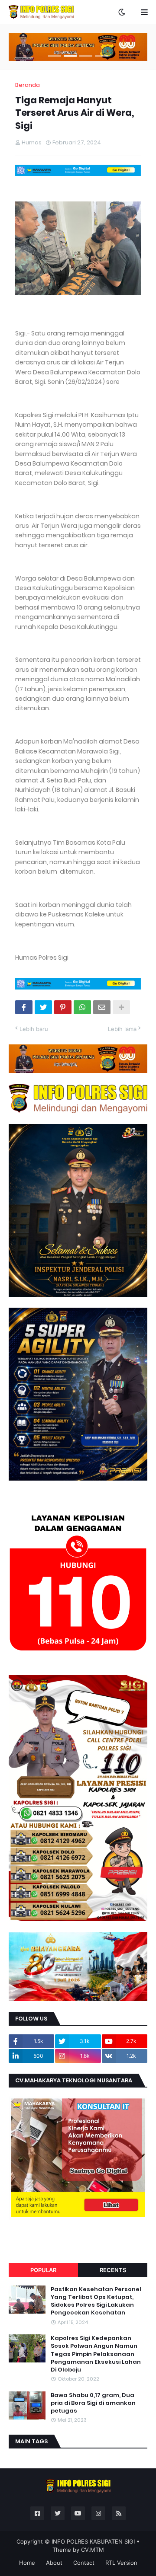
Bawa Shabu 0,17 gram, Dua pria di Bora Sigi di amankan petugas (93, 2403)
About (54, 2563)
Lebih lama (122, 1029)
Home (27, 2563)
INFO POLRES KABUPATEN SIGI (93, 2541)
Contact (84, 2563)
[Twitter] (43, 1007)
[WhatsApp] (82, 1007)
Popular (43, 2270)
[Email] (102, 1007)
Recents (113, 2270)
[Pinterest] (63, 1007)
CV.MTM (93, 2550)
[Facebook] (24, 1007)
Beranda (28, 85)
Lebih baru (34, 1029)
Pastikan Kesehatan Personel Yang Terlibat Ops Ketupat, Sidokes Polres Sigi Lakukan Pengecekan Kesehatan (96, 2301)
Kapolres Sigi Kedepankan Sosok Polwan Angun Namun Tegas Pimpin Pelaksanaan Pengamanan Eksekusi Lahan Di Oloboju (96, 2354)
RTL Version (121, 2563)
